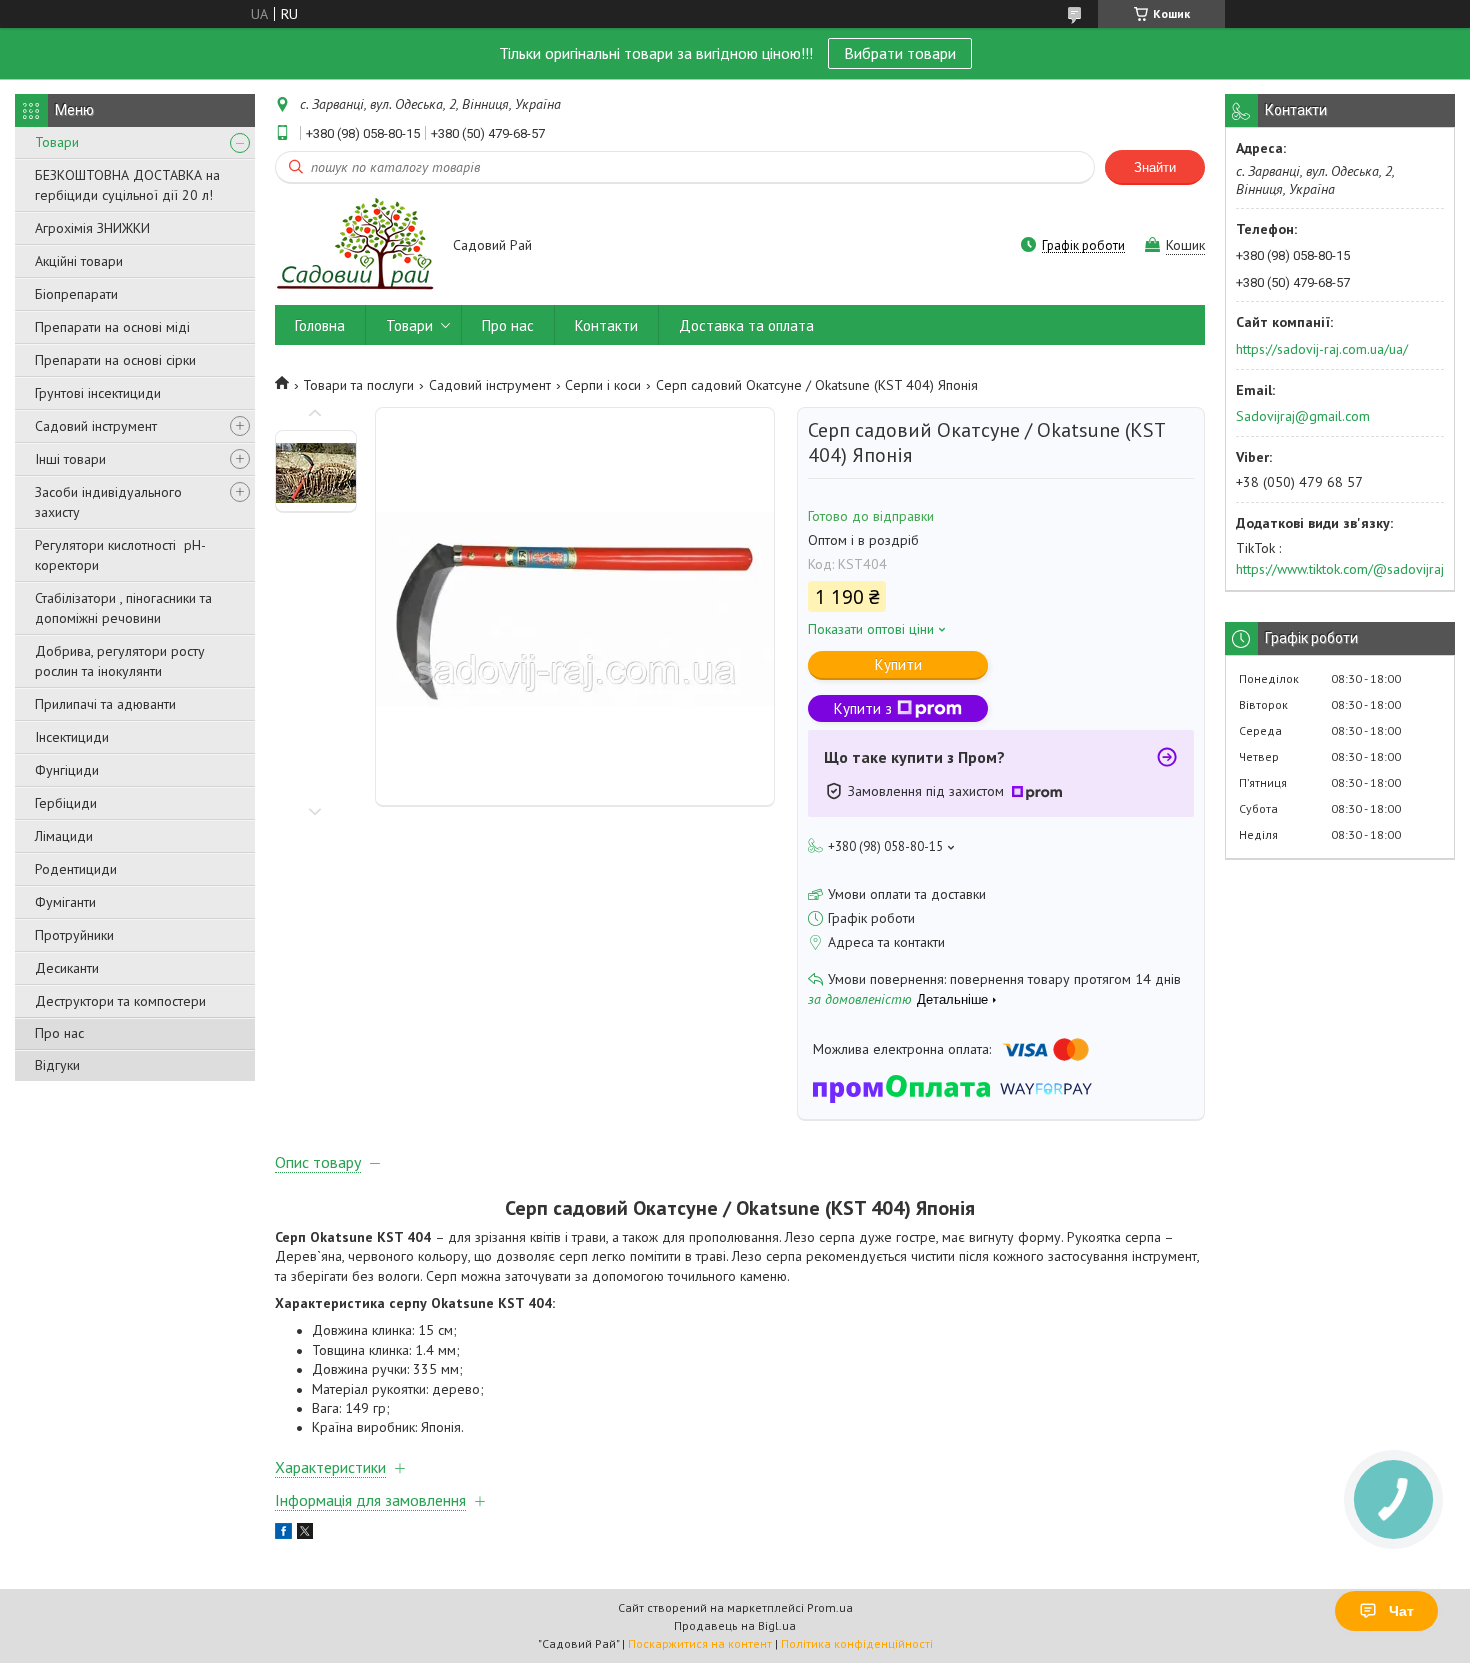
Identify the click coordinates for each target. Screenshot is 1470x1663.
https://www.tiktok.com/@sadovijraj (1340, 569)
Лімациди (64, 836)
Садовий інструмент (96, 426)
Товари (57, 142)
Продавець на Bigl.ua (735, 1625)
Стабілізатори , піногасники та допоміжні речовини (123, 608)
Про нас (59, 1033)
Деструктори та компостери (120, 1001)
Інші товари (70, 459)
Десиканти (67, 968)
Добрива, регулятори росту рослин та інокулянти (120, 661)
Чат (1401, 1611)
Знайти (1155, 167)
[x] (305, 1534)
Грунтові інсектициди (98, 393)
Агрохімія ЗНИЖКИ (92, 228)
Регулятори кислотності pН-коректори (120, 555)
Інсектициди (72, 737)
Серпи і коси (603, 385)
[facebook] (283, 1534)
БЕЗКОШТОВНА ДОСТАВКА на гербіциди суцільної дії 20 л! (127, 185)
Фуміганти (65, 902)
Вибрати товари (900, 53)
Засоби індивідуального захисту (108, 502)
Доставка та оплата (746, 325)
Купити (898, 664)
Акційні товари (79, 261)
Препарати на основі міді (112, 327)
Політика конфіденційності (857, 1643)
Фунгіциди (67, 770)
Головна (320, 325)
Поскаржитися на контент (700, 1643)
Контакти (606, 325)
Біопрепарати (76, 294)
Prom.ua (830, 1607)
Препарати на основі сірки (115, 360)
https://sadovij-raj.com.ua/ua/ (1322, 349)
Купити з (863, 708)
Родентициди (76, 869)
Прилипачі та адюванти (105, 704)
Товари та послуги (358, 385)
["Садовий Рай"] (354, 246)
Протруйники (74, 935)
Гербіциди (66, 803)
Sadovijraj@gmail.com (1303, 416)
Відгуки (57, 1065)
